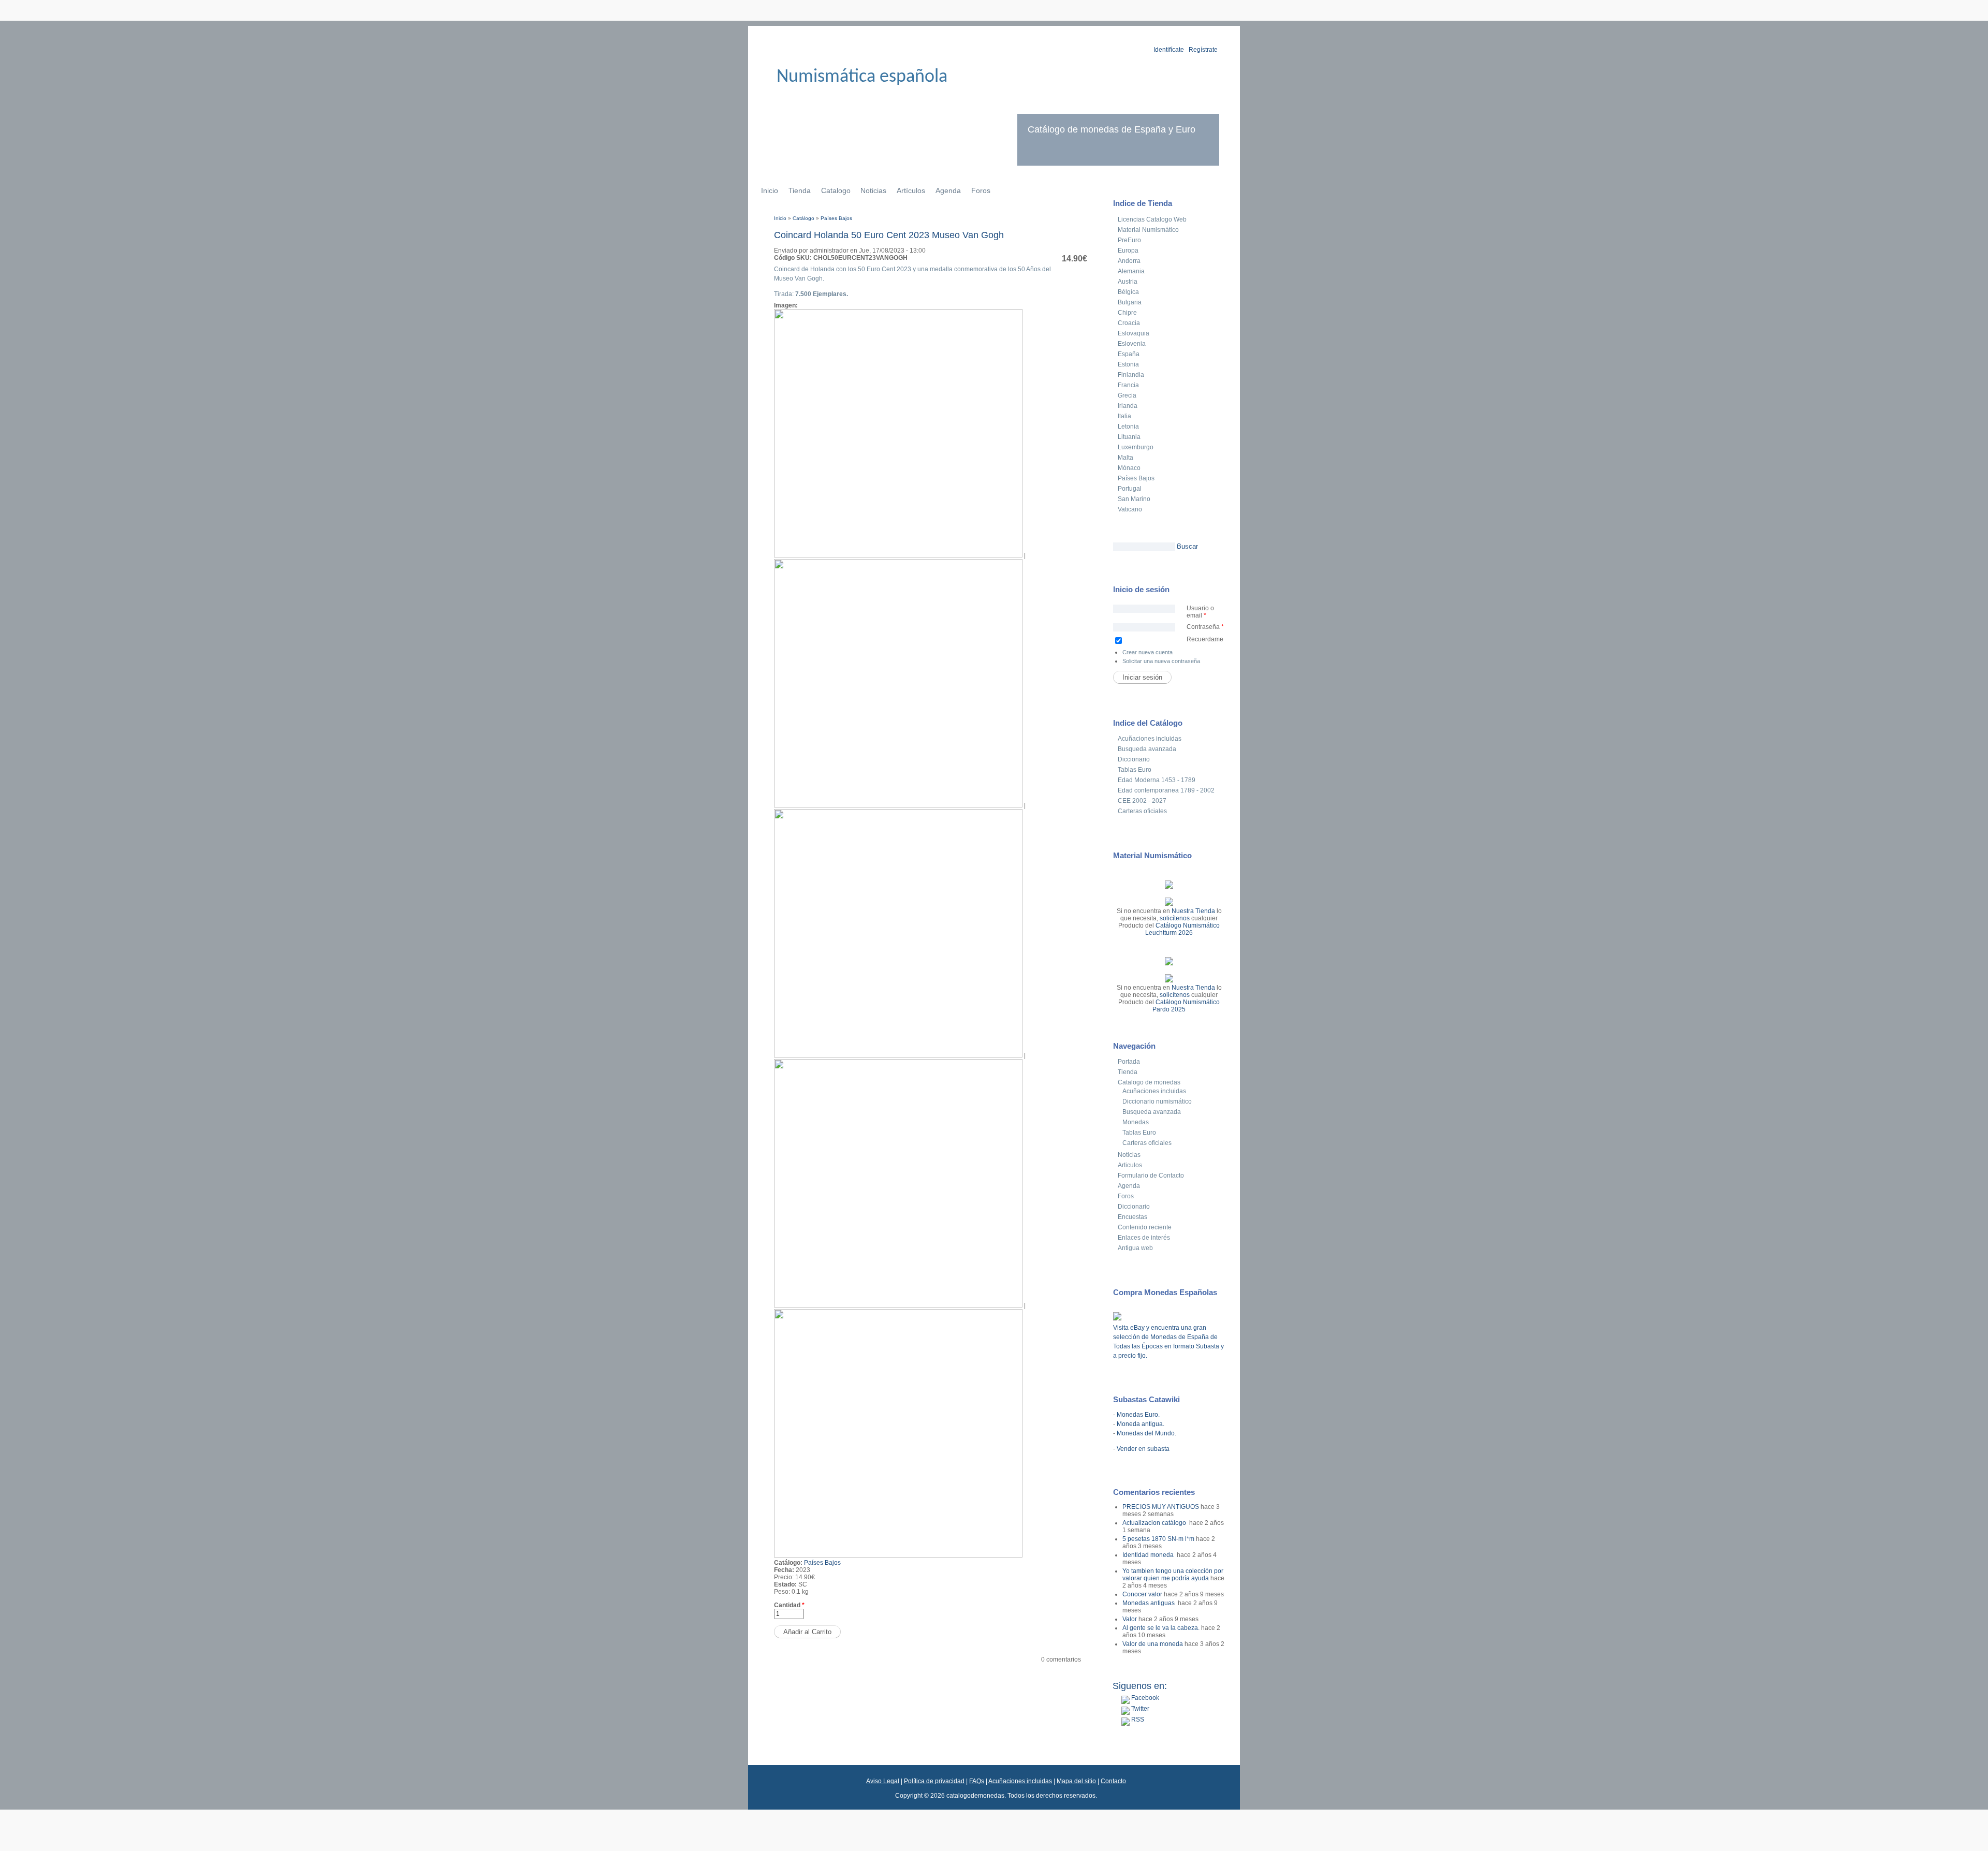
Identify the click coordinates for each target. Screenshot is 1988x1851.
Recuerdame (1205, 639)
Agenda (948, 190)
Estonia (1128, 364)
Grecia (1127, 395)
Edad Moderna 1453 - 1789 (1157, 780)
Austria (1128, 282)
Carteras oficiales (1142, 811)
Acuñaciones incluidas (1150, 739)
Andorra (1129, 261)
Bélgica (1128, 292)
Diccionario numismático (1157, 1101)
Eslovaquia (1134, 333)
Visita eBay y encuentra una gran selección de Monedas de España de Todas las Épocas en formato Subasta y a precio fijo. (1168, 1342)
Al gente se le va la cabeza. (1161, 1628)
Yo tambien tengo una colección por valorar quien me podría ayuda (1173, 1575)
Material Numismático (1148, 230)
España (1129, 354)
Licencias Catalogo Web (1152, 219)
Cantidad (789, 1605)
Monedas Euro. (1138, 1415)
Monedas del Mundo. (1146, 1433)
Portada (1129, 1062)
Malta (1125, 458)
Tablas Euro (1135, 770)
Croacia (1129, 323)
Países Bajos (836, 218)
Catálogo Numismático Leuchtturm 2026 (1182, 929)
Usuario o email (1200, 612)
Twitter (1139, 1709)
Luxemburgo (1136, 447)
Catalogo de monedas (1149, 1082)
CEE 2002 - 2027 (1142, 801)
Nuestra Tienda (1193, 911)
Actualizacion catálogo (1155, 1523)
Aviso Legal (883, 1781)
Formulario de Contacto (1151, 1176)
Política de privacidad (934, 1781)
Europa (1128, 251)
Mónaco (1129, 468)
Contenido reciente (1145, 1227)
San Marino (1134, 499)
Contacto (1113, 1781)
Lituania (1129, 437)
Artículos (911, 190)
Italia (1124, 416)
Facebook (1144, 1698)
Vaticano (1130, 509)
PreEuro (1129, 240)
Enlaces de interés (1144, 1238)
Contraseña (1205, 627)
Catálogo (803, 218)
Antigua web (1135, 1248)
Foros (981, 190)
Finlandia (1131, 375)
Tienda (800, 190)
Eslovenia (1132, 344)
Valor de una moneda (1153, 1644)
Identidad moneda (1149, 1555)
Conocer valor (1142, 1594)
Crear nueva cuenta (1148, 652)
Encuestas (1132, 1217)
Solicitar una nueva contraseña (1161, 661)
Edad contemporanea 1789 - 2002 (1166, 790)
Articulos (1130, 1165)
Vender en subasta (1143, 1449)
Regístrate (1203, 50)
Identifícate (1169, 50)
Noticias (873, 190)
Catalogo (836, 190)
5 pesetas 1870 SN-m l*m (1158, 1539)
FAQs (977, 1781)
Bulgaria (1130, 302)
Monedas (1136, 1122)
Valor (1130, 1619)
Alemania (1131, 271)
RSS (1137, 1720)
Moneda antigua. (1141, 1424)
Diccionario (1134, 759)
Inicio (770, 190)
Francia (1128, 385)
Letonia (1128, 427)
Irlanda (1128, 406)
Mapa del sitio (1076, 1781)
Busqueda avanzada (1147, 749)
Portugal (1130, 489)
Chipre (1127, 313)
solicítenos (1175, 918)
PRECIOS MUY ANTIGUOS (1161, 1507)
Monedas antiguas (1149, 1603)
